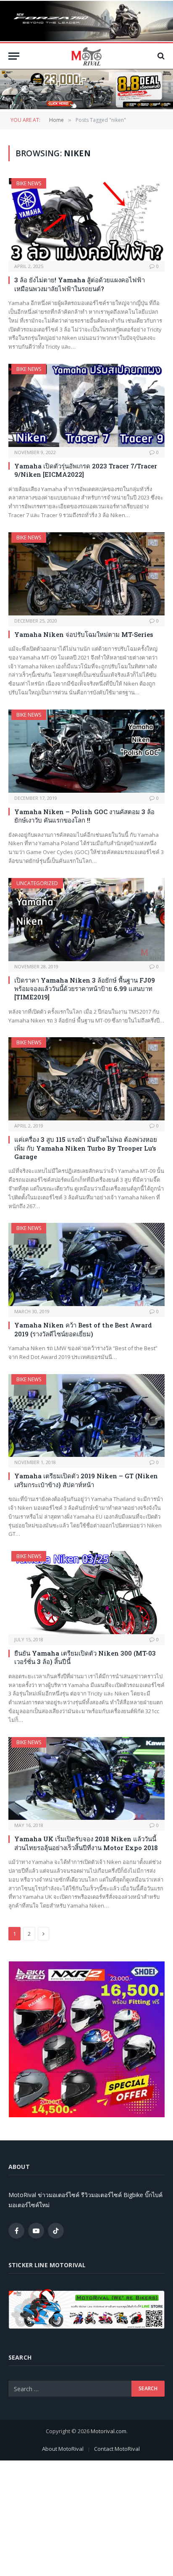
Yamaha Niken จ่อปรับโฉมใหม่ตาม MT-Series (84, 634)
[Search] (160, 56)
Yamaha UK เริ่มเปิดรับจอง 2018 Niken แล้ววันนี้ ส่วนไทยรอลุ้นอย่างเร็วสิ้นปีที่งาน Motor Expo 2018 (86, 1843)
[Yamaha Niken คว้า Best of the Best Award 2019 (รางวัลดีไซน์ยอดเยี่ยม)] (86, 1264)
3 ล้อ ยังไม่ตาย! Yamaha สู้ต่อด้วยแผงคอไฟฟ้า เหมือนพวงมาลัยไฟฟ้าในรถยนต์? (80, 284)
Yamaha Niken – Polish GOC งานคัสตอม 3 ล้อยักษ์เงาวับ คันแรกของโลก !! (84, 816)
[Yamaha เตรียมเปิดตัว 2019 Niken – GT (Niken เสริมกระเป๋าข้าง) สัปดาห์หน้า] (86, 1416)
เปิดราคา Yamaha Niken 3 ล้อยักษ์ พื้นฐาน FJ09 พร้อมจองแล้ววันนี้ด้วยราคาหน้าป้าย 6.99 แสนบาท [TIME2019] (85, 989)
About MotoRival (63, 2449)
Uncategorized (37, 883)
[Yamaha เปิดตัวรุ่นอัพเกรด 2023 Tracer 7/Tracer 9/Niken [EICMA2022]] (86, 405)
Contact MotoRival (117, 2449)
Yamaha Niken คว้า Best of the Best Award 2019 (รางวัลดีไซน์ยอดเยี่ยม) (83, 1329)
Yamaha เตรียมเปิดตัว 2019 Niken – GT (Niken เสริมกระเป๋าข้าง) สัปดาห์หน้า (86, 1480)
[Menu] (14, 56)
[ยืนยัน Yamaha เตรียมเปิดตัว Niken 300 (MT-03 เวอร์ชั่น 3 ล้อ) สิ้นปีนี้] (86, 1593)
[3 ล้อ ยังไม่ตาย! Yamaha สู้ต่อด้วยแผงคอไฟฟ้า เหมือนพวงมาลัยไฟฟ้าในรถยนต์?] (86, 220)
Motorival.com (109, 2431)
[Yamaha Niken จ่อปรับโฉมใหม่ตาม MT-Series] (86, 574)
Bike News (29, 183)
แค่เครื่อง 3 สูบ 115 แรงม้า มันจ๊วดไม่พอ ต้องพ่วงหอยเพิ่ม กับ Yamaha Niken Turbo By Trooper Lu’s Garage (86, 1148)
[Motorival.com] (86, 56)
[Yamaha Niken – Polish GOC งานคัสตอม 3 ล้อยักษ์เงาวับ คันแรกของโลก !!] (86, 751)
